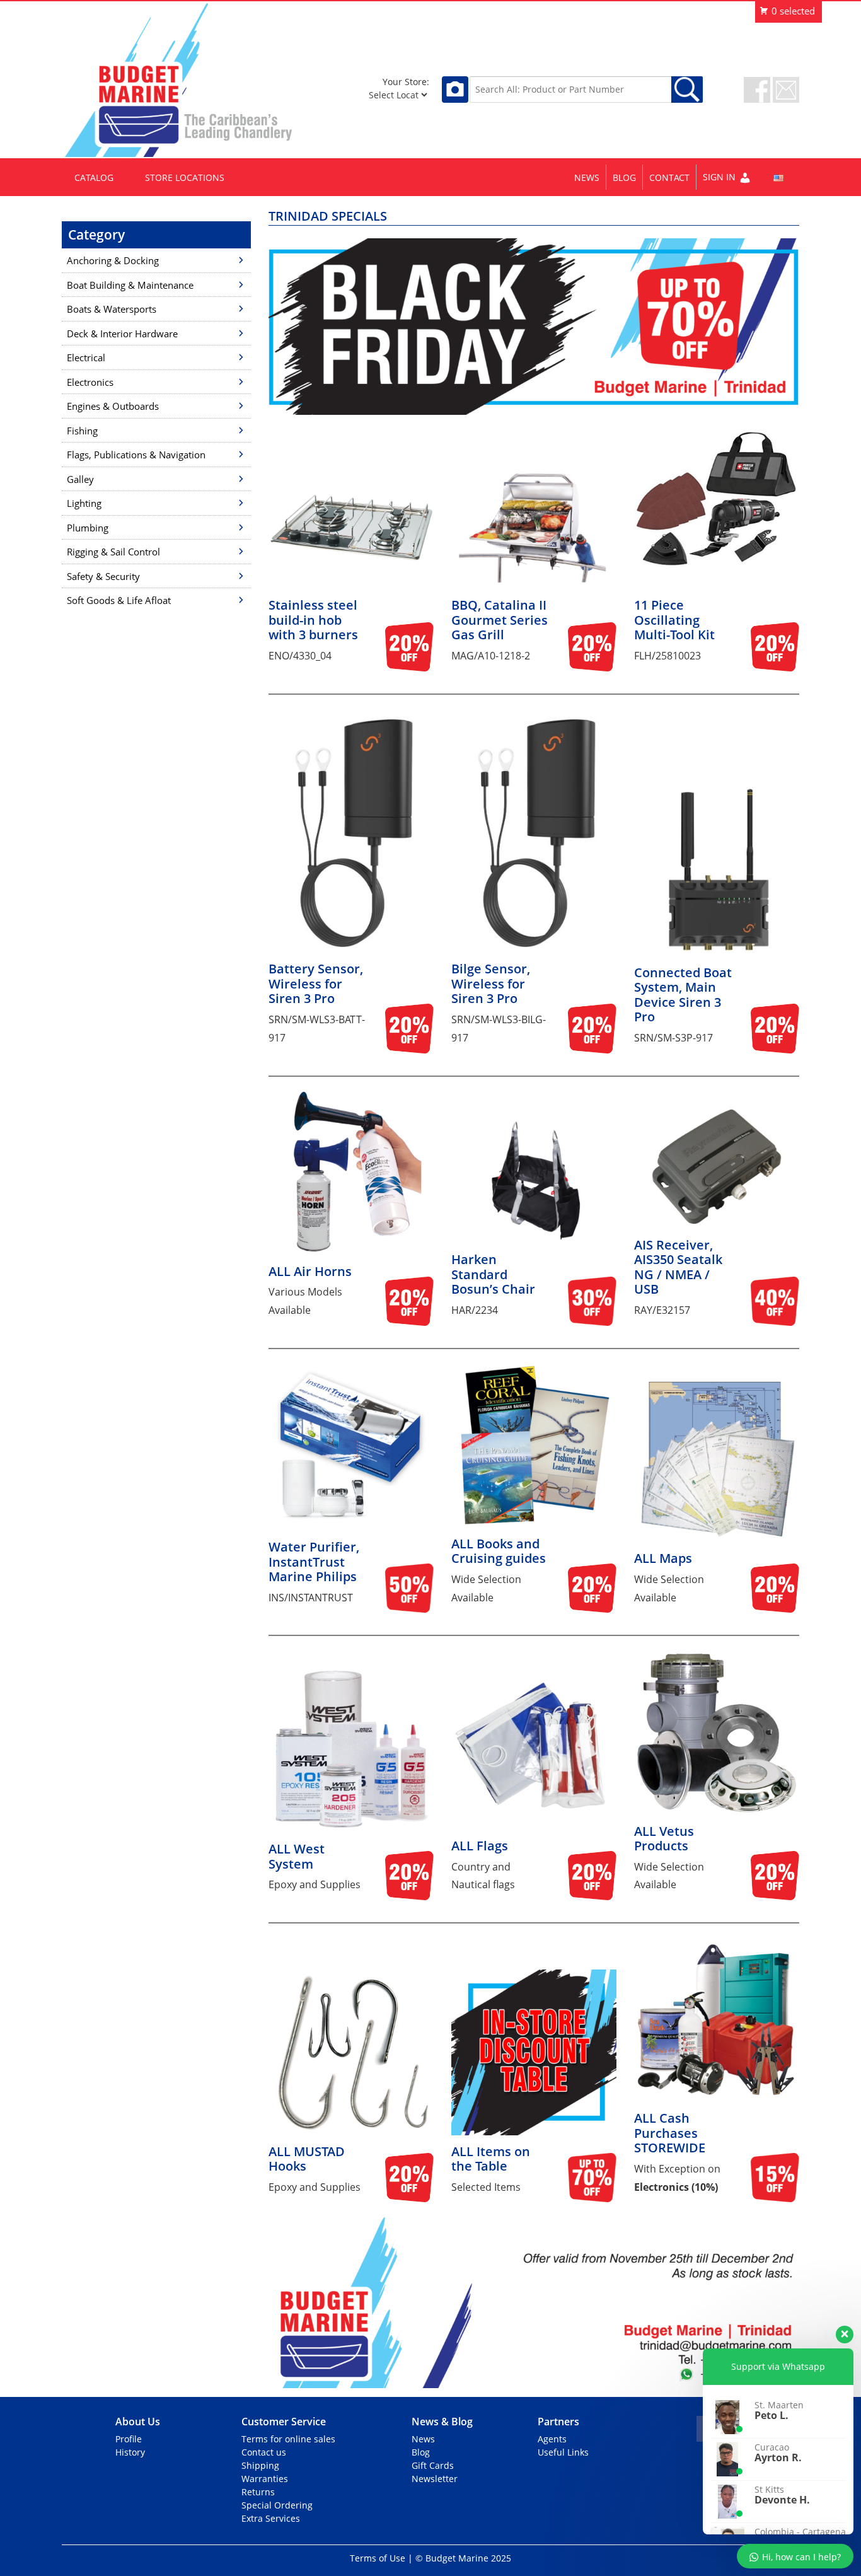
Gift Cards (433, 2465)
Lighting (84, 503)
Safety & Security (103, 576)
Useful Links (563, 2452)
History (130, 2452)
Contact (669, 177)
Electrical (86, 357)
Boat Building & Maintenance (130, 285)
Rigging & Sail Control (113, 552)
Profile (129, 2439)
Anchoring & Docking (113, 260)
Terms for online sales (288, 2439)
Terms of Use (378, 2558)
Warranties (265, 2479)
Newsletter (435, 2479)
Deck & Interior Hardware (122, 334)
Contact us (264, 2452)
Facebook (757, 90)
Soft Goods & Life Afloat (119, 600)
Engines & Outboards (113, 406)
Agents (552, 2439)
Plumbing (88, 528)
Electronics (90, 382)
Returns (258, 2492)
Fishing (82, 431)
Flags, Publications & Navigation (136, 455)
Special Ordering (277, 2505)
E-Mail (786, 90)
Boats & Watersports (112, 309)
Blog (624, 177)
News (587, 177)
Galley (80, 479)
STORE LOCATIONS (185, 177)
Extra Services (271, 2518)
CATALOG (94, 177)
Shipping (260, 2465)
